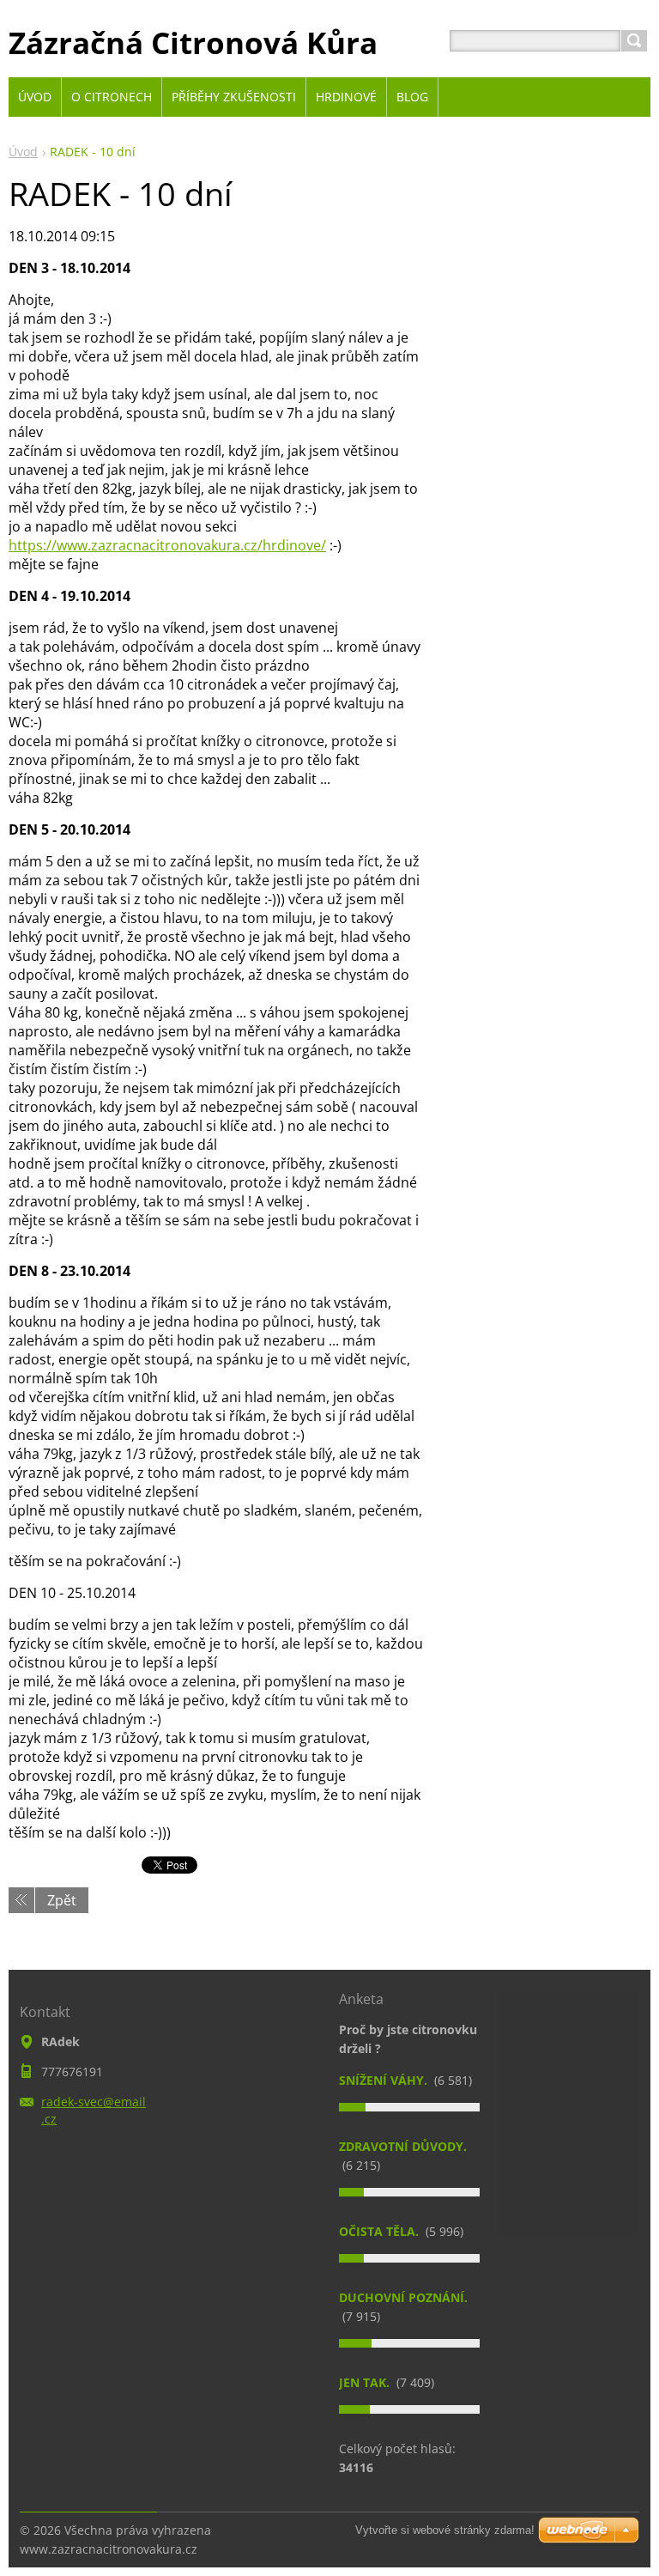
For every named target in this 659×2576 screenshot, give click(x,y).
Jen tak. (366, 2382)
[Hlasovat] (409, 2107)
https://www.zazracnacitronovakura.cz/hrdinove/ (167, 545)
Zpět (62, 1900)
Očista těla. (381, 2231)
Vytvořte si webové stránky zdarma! (445, 2530)
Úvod (23, 152)
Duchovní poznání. (403, 2297)
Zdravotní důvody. (403, 2146)
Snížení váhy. (385, 2080)
